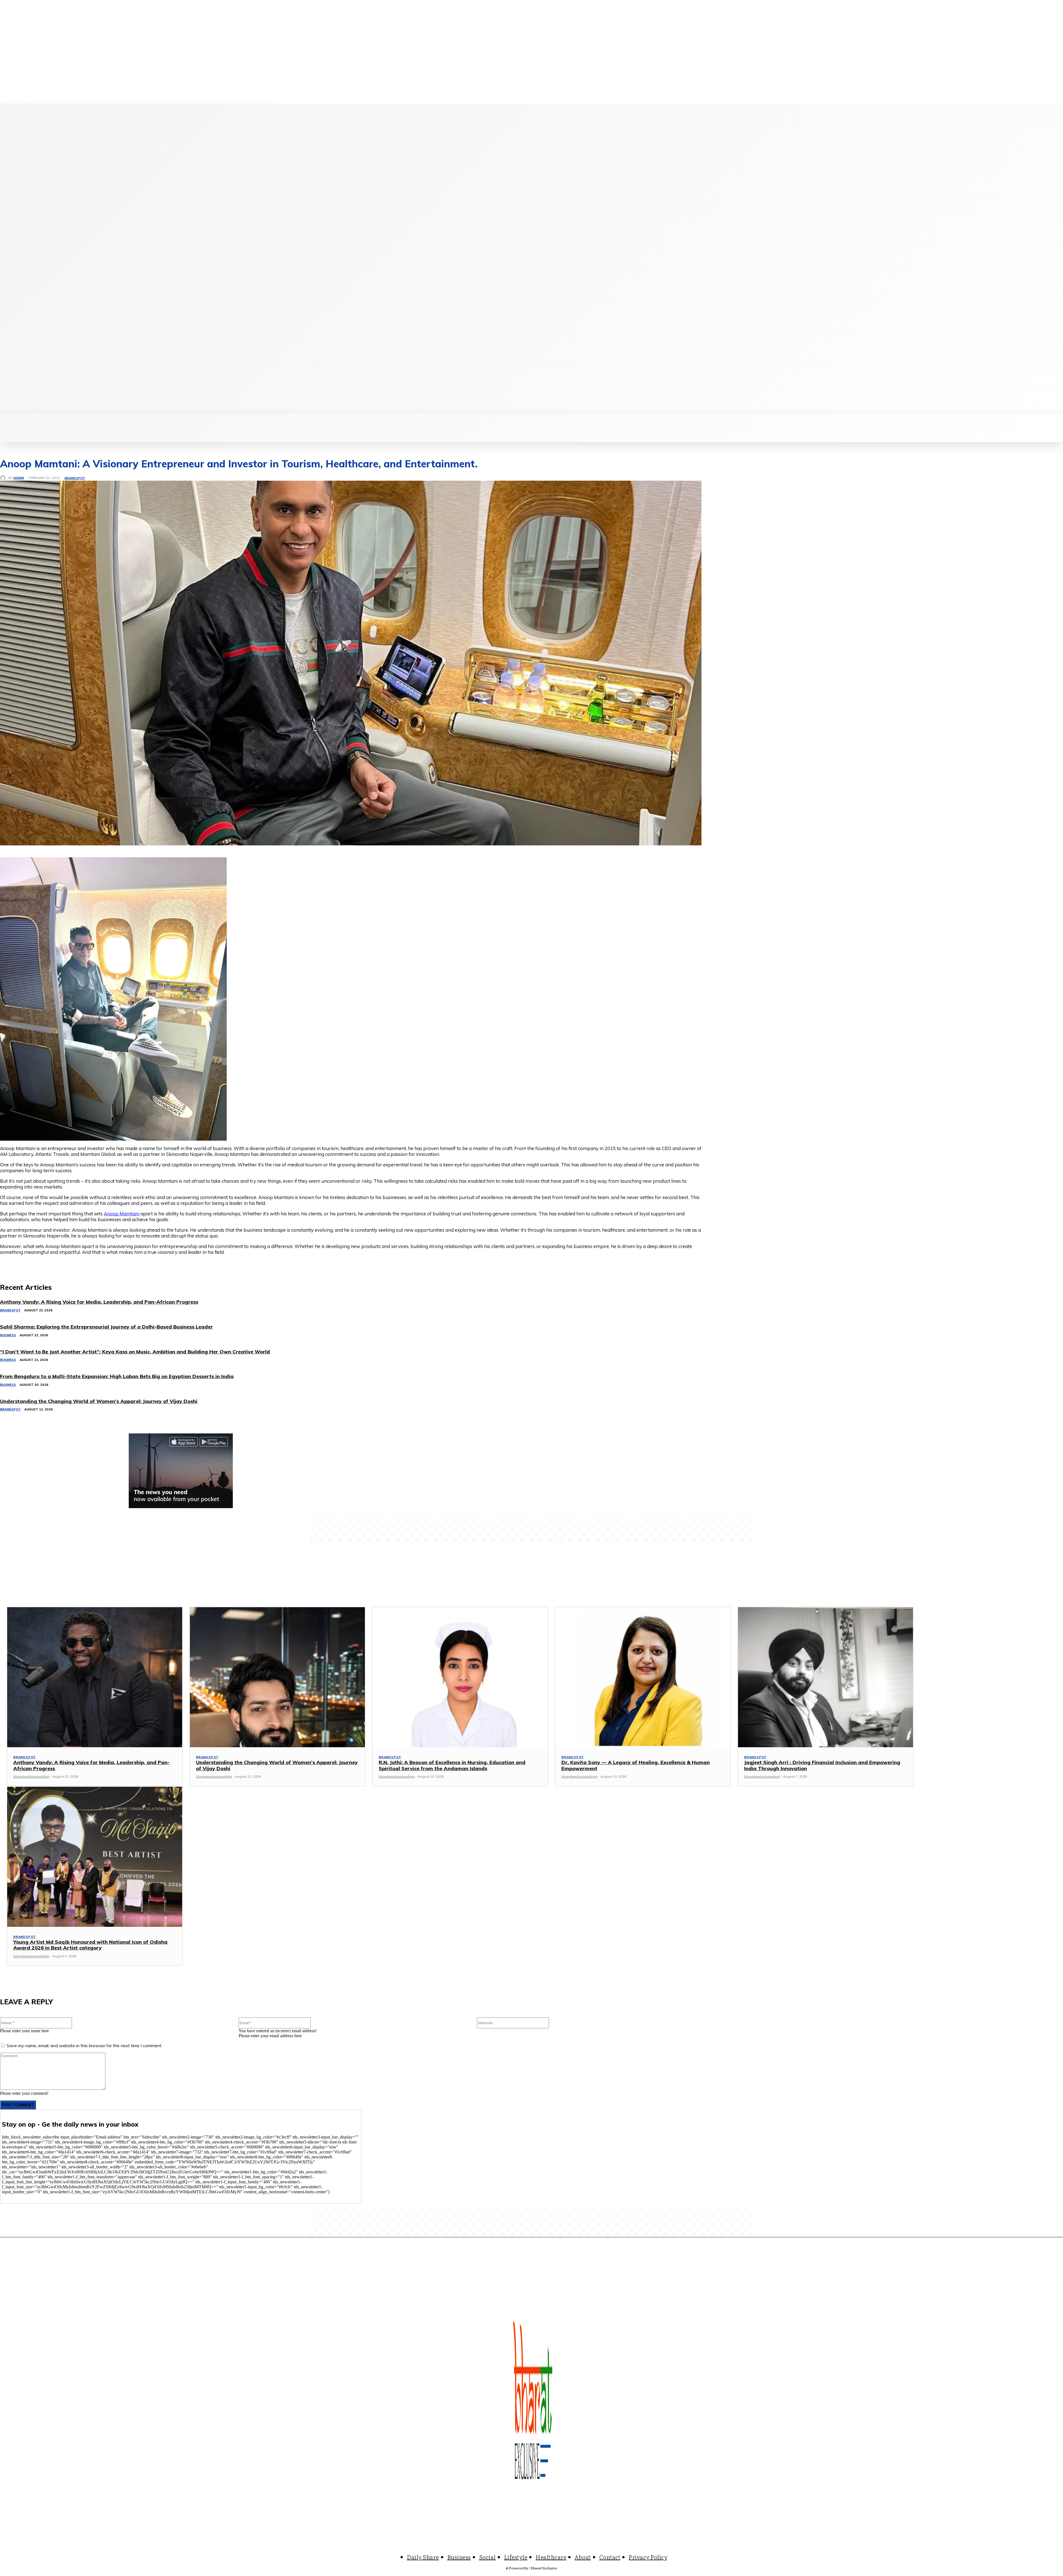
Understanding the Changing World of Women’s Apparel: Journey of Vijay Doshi (277, 1765)
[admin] (4, 478)
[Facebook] (59, 258)
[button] (787, 420)
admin (19, 478)
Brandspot (75, 478)
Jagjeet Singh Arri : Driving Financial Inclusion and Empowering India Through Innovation (822, 1765)
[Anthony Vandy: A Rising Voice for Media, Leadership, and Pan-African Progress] (95, 1677)
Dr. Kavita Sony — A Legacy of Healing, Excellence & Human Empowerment (636, 1765)
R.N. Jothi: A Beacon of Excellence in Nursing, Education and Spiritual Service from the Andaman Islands (452, 1765)
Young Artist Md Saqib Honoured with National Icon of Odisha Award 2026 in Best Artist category (90, 1945)
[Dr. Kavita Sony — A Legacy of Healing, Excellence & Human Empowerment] (643, 1677)
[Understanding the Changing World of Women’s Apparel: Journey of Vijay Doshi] (277, 1677)
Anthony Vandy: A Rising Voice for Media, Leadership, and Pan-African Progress (91, 1765)
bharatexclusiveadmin (31, 1776)
